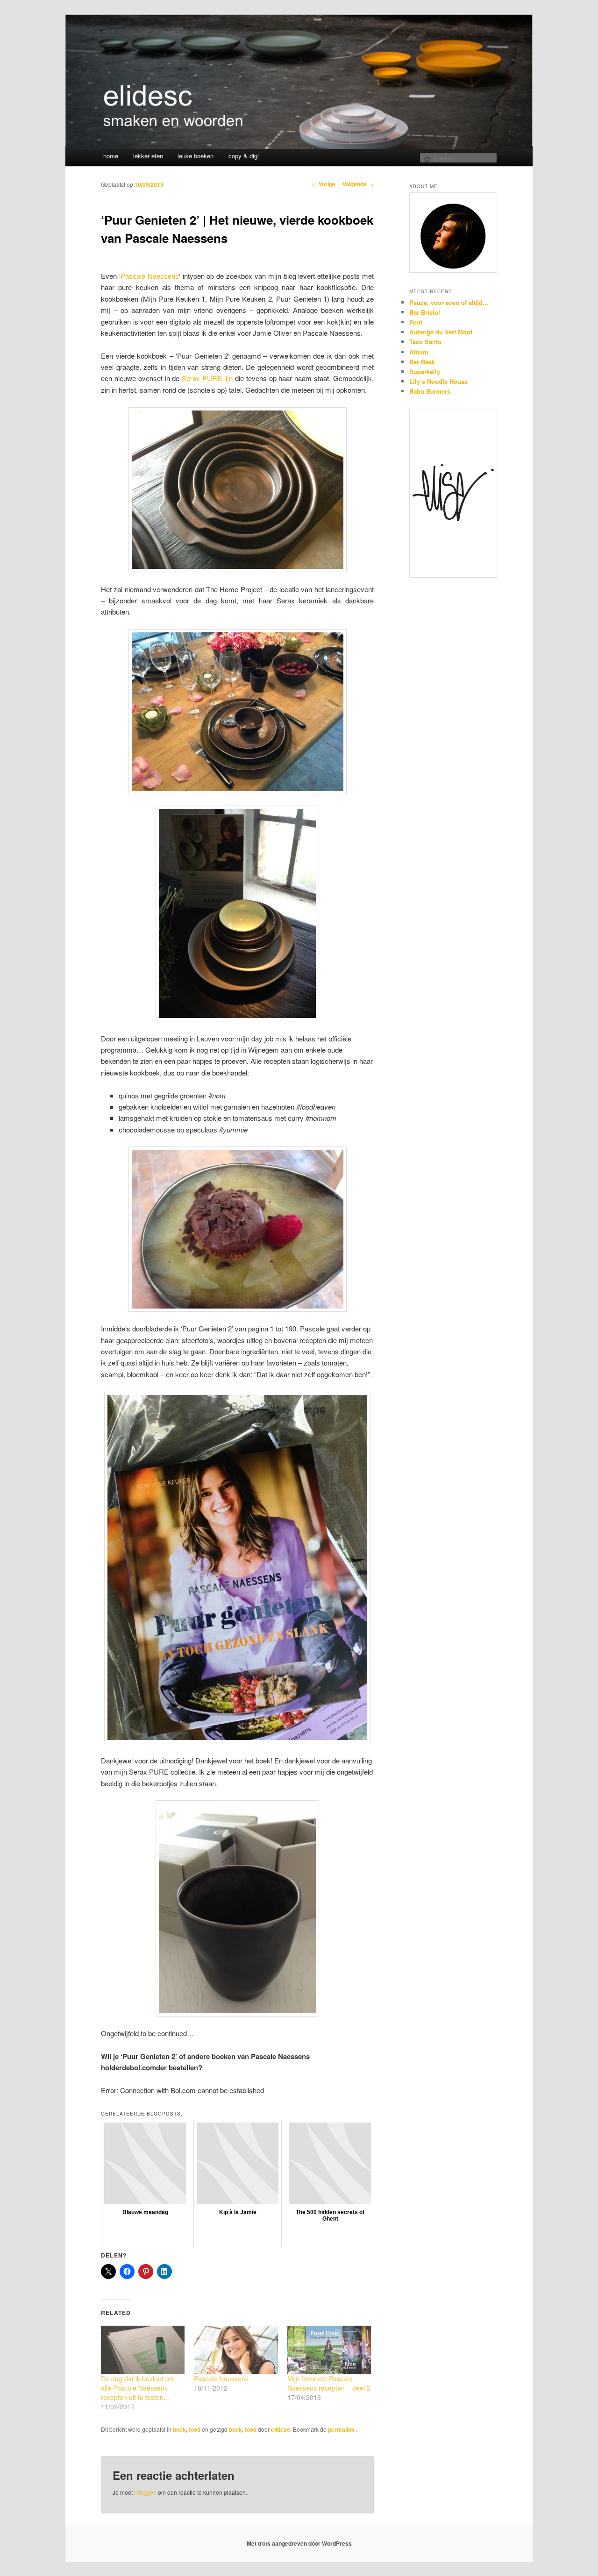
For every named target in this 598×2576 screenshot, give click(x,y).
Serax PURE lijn (207, 378)
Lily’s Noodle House (438, 381)
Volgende (358, 184)
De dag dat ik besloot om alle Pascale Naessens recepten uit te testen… (138, 2388)
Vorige (324, 184)
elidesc (281, 2429)
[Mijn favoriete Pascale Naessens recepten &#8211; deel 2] (329, 2350)
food (195, 2429)
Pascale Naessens (150, 276)
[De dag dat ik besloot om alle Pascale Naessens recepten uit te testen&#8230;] (143, 2350)
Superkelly (425, 372)
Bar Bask (422, 362)
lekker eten (148, 156)
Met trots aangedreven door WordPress (299, 2543)
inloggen (145, 2492)
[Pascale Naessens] (236, 2350)
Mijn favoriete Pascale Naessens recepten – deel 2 (329, 2383)
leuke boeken (196, 156)
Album (419, 352)
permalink (342, 2429)
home (111, 156)
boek (179, 2429)
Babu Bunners (430, 391)
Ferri (416, 322)
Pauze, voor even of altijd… (449, 302)
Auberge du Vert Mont (441, 332)
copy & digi (244, 156)
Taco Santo (425, 342)
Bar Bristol (425, 312)
